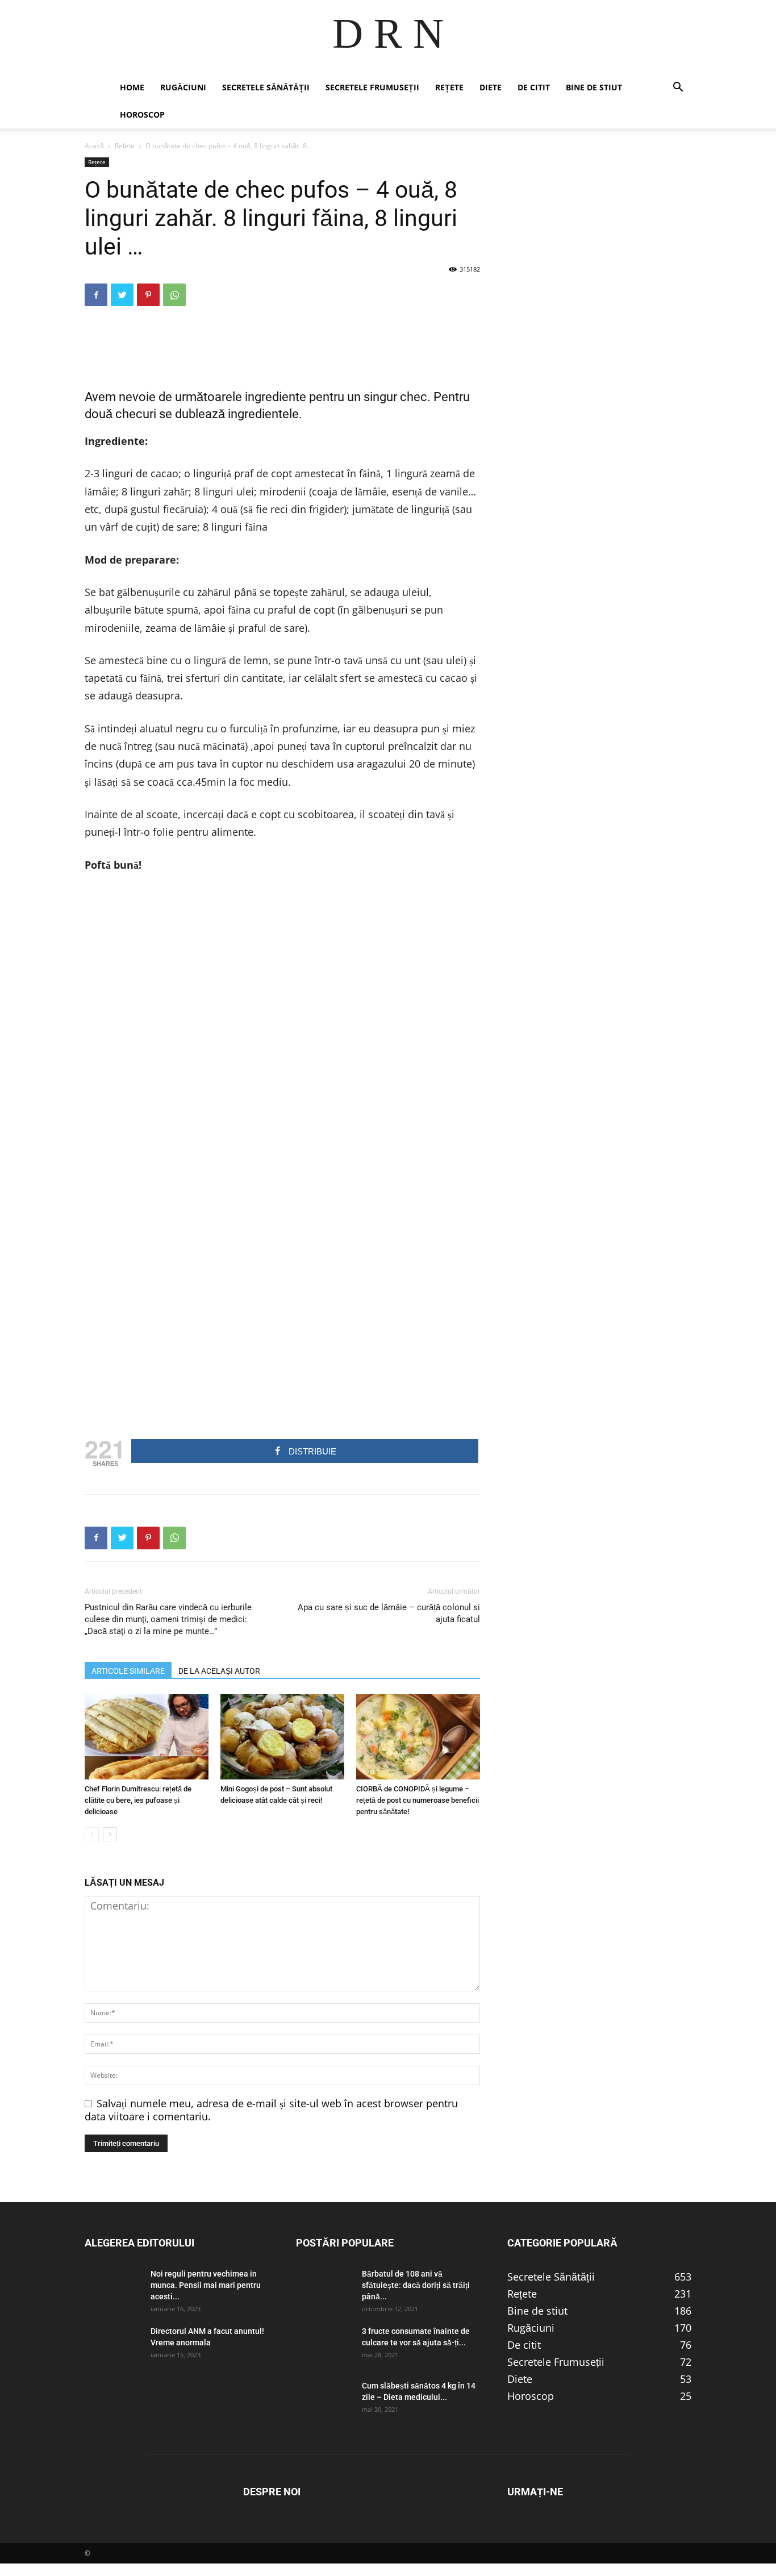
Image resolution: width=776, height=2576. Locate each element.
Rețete (449, 87)
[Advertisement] (282, 344)
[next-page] (110, 1834)
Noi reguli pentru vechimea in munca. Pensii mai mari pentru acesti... (206, 2285)
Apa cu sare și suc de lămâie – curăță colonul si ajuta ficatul (389, 1613)
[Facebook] (96, 295)
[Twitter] (122, 295)
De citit (534, 87)
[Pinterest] (148, 295)
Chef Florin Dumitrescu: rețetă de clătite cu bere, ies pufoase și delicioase (138, 1800)
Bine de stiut (594, 87)
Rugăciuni (183, 87)
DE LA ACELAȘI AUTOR (219, 1671)
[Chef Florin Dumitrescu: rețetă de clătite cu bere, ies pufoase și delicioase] (147, 1737)
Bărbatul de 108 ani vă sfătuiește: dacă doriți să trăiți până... (416, 2285)
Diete (491, 87)
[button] (678, 87)
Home (132, 87)
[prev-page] (92, 1834)
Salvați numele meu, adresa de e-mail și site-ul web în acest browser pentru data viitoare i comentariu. (271, 2110)
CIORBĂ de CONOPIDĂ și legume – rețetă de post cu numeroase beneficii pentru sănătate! (418, 1800)
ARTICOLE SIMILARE (128, 1671)
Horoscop (142, 114)
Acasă (94, 146)
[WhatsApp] (174, 295)
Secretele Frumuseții (372, 87)
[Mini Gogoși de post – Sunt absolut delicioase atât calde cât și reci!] (282, 1737)
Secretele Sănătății (266, 87)
